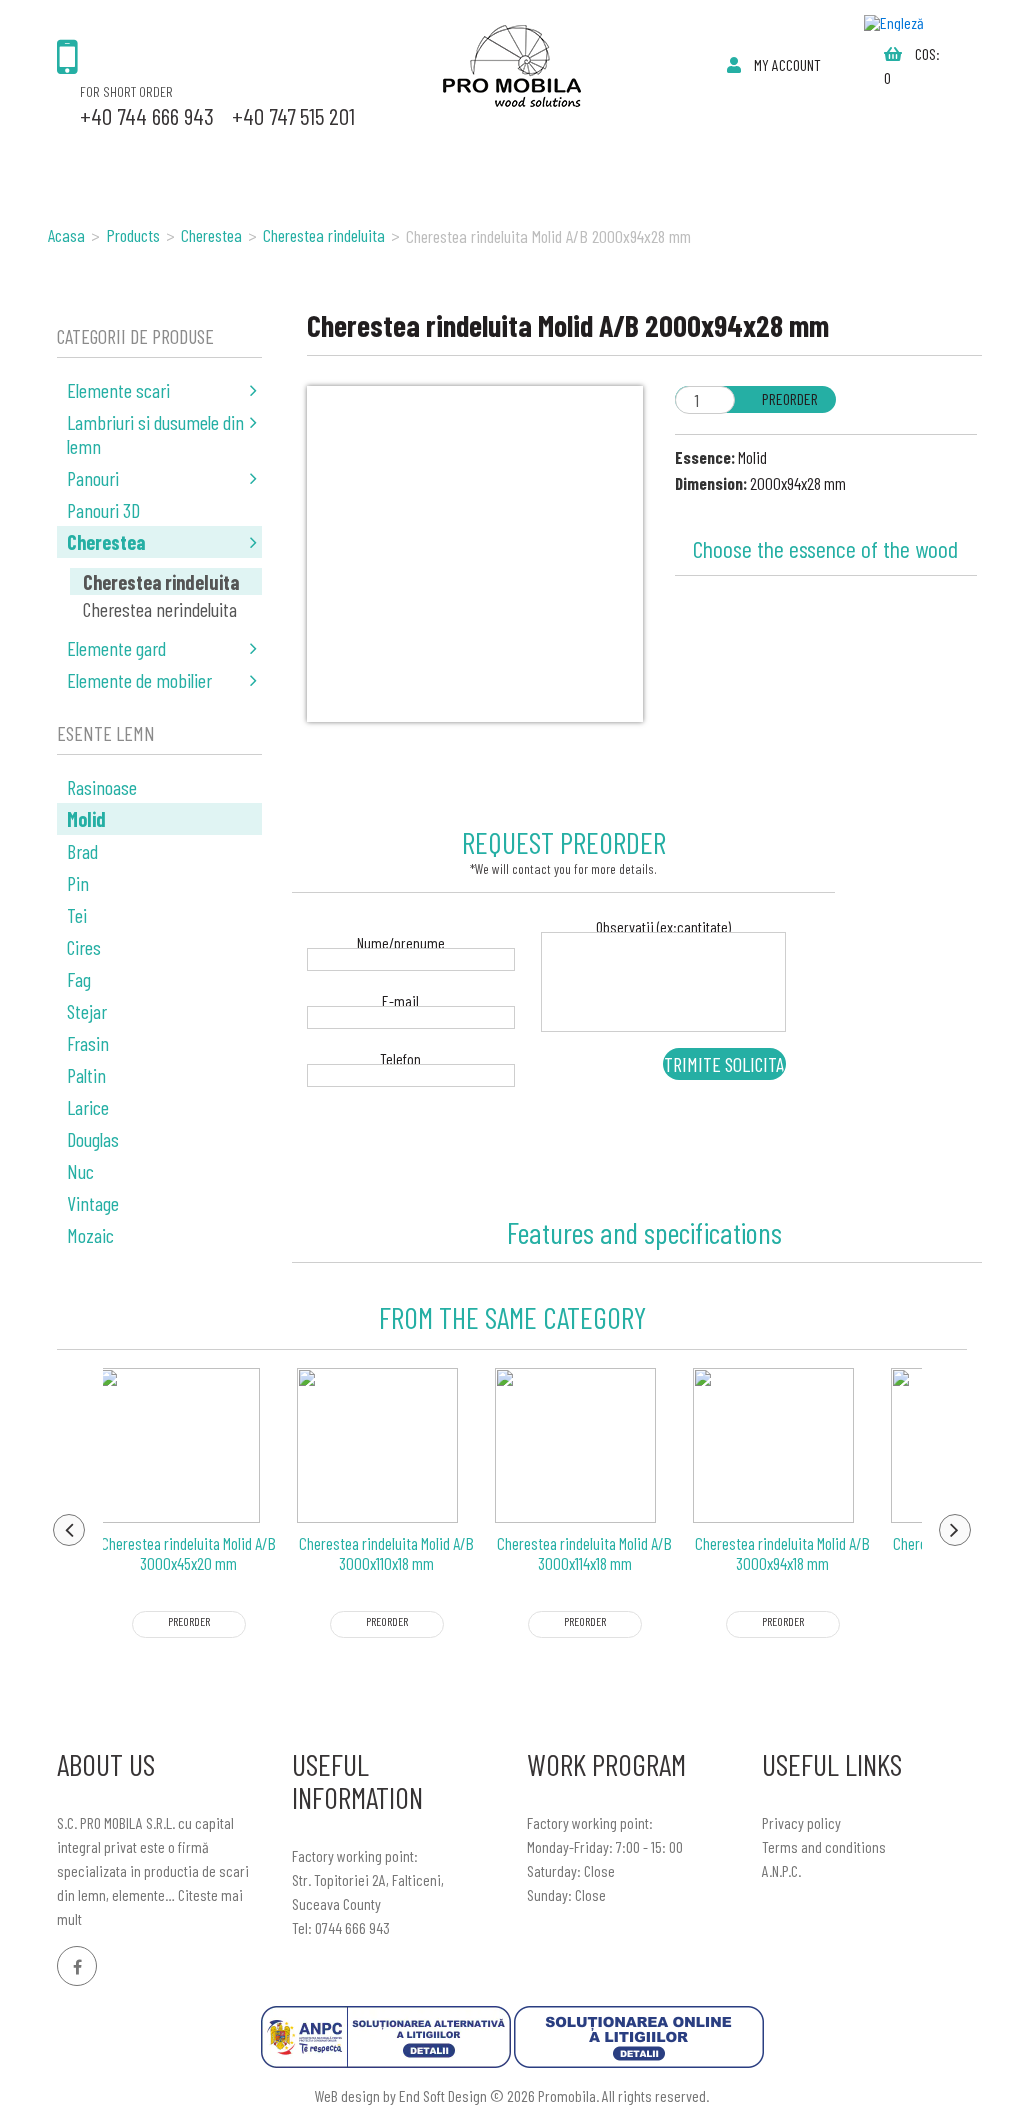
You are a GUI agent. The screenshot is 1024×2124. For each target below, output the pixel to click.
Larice (88, 1107)
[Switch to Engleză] (894, 22)
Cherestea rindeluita (161, 582)
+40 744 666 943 (147, 116)
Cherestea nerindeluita (160, 609)
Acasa (82, 155)
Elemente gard (116, 648)
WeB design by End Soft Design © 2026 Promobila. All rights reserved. (512, 2095)
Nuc (80, 1171)
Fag (79, 979)
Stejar (87, 1011)
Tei (77, 915)
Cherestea (106, 542)
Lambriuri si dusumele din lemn (155, 434)
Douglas (93, 1139)
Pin (78, 883)
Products (175, 155)
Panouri (93, 478)
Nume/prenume (401, 944)
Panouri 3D (103, 510)
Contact (615, 155)
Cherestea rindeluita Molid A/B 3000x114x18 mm (584, 1553)
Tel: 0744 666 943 (341, 1927)
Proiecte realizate (467, 155)
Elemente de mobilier (139, 680)
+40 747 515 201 (293, 116)
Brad (82, 851)
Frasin (88, 1043)
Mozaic (90, 1235)
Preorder (790, 398)
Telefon (400, 1060)
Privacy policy (801, 1822)
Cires (84, 947)
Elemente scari (118, 390)
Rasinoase (102, 787)
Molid (86, 819)
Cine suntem (299, 155)
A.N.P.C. (781, 1870)
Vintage (93, 1203)
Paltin (86, 1075)
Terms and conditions (824, 1846)
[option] (189, 1538)
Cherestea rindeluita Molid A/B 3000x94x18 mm (782, 1553)
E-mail (400, 1002)
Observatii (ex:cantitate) (663, 928)
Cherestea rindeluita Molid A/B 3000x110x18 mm (386, 1553)
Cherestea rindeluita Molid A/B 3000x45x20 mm (188, 1553)
